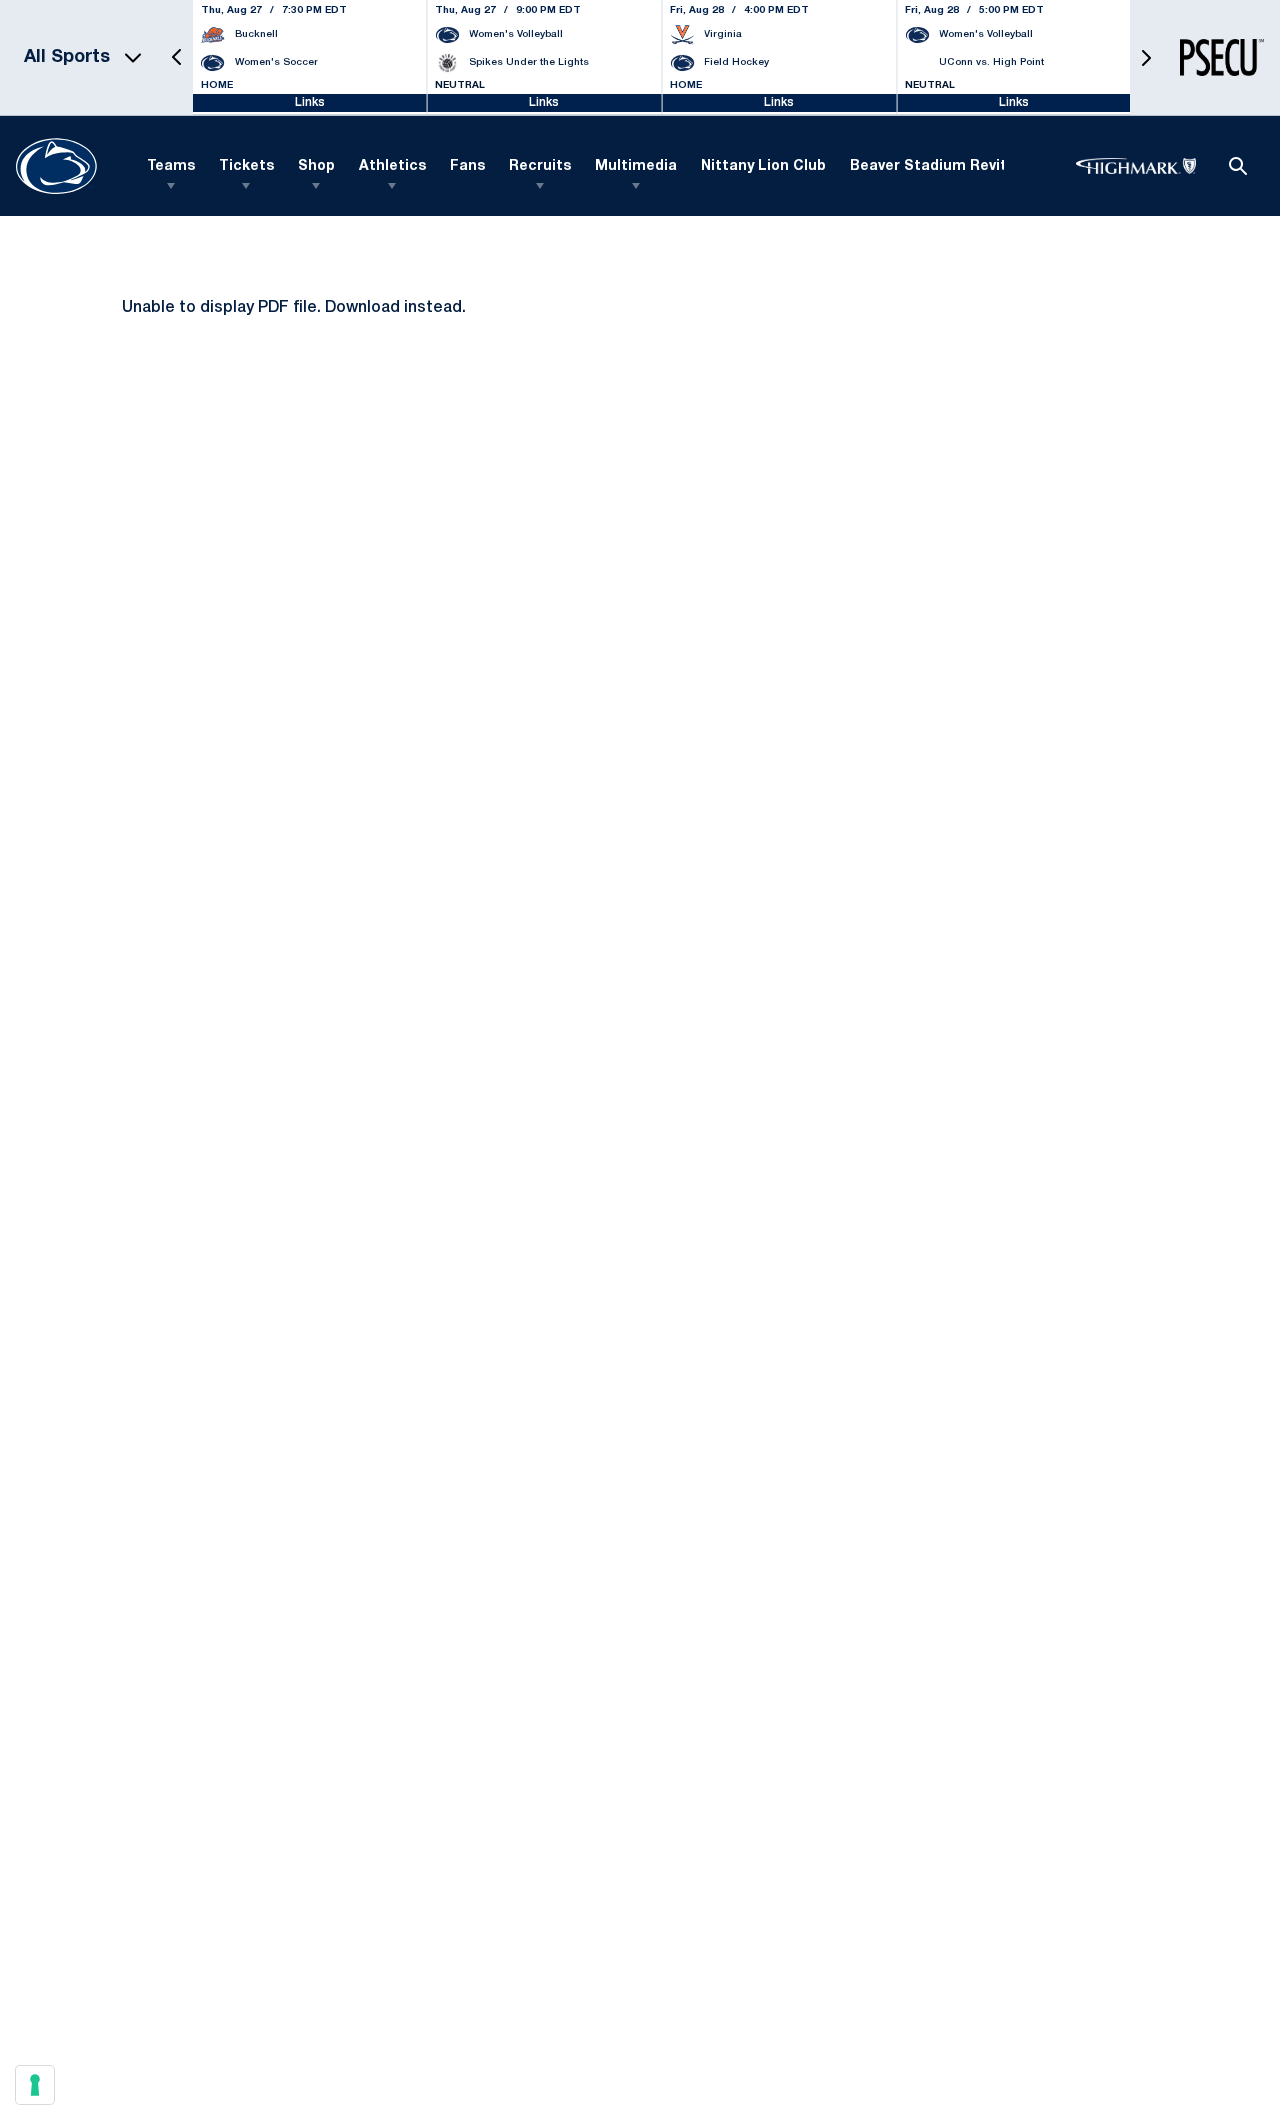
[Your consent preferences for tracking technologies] (35, 2085)
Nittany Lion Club (763, 166)
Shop (316, 166)
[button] (177, 57)
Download (362, 308)
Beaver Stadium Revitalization (960, 166)
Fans (467, 166)
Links (310, 102)
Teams (171, 166)
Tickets (246, 166)
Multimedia (636, 166)
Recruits (540, 166)
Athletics (392, 166)
